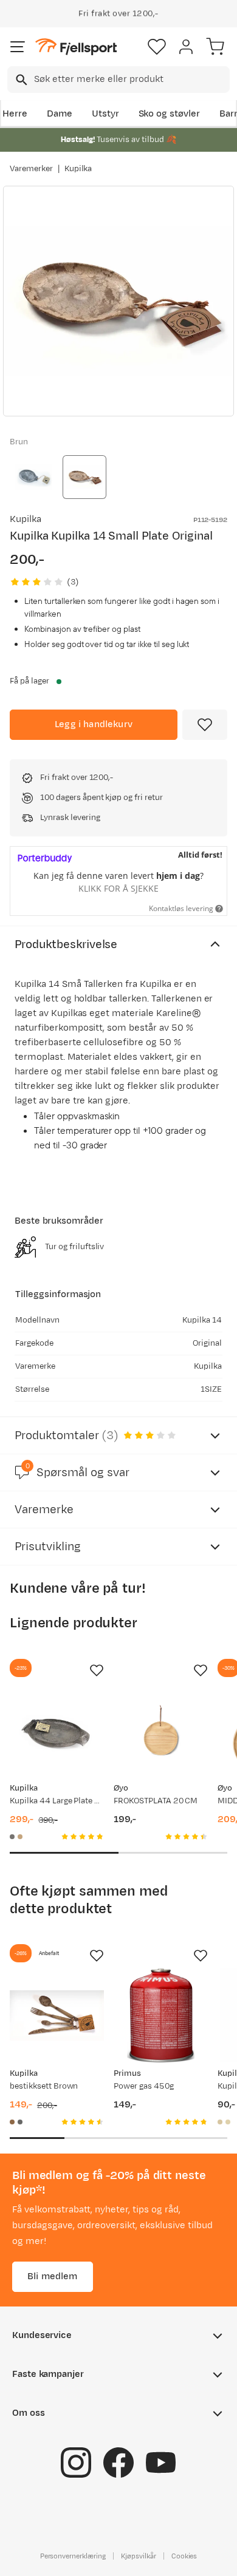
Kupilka (78, 169)
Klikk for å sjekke (118, 888)
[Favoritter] (157, 47)
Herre (15, 114)
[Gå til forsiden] (76, 47)
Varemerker (31, 169)
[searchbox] (131, 80)
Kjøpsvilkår (139, 2556)
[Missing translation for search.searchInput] (20, 80)
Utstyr (105, 114)
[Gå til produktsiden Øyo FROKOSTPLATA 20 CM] (161, 1730)
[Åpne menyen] (18, 47)
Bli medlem (53, 2276)
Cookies (184, 2556)
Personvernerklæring (73, 2556)
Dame (60, 114)
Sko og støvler (170, 114)
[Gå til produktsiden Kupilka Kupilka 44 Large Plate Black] (57, 1730)
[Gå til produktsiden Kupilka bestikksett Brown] (57, 2015)
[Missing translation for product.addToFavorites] (205, 725)
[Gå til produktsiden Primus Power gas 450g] (161, 2015)
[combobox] (118, 80)
